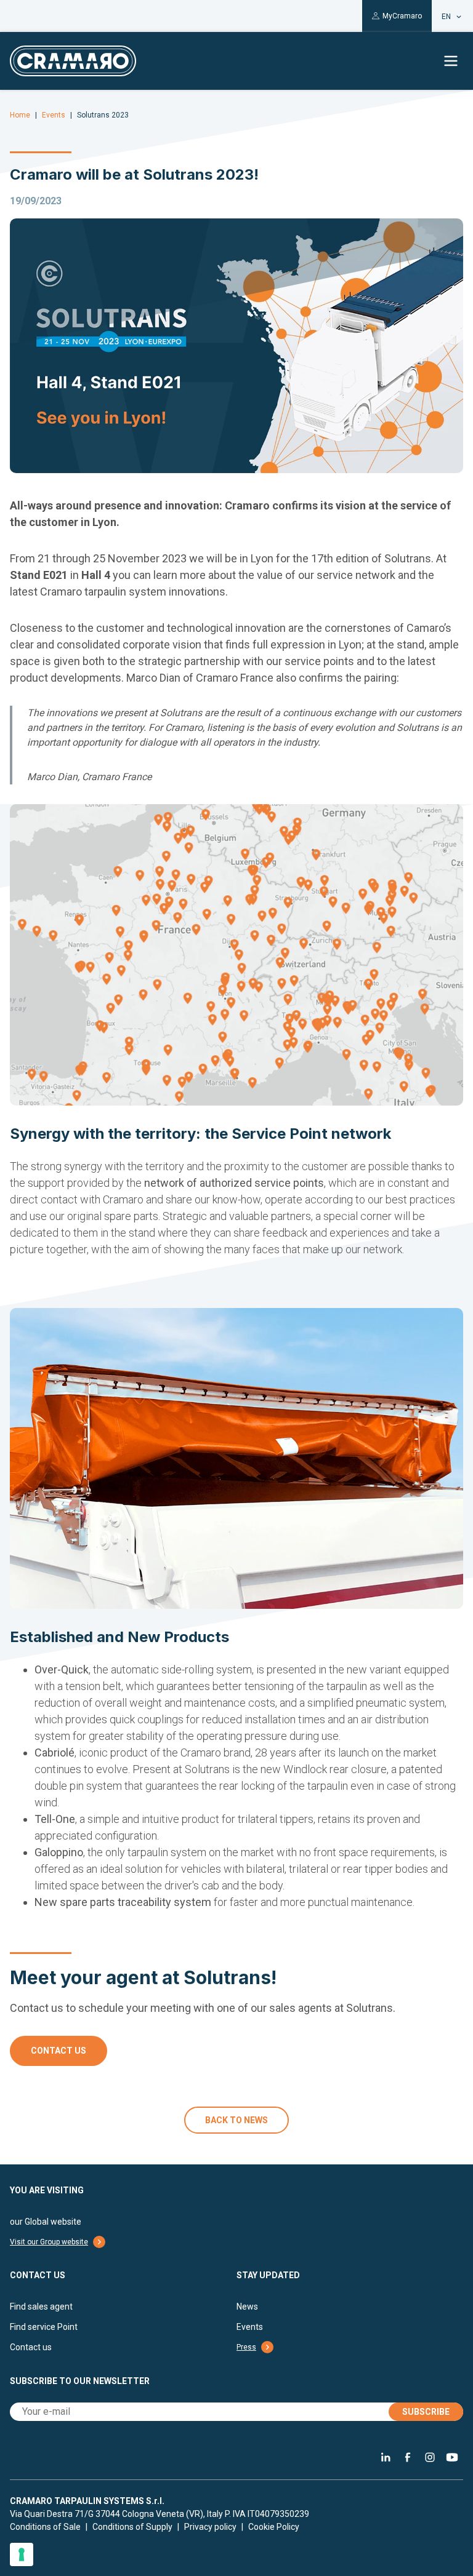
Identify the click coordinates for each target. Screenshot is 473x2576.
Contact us (59, 2051)
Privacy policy (210, 2527)
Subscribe (426, 2412)
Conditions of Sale (45, 2527)
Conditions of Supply (132, 2527)
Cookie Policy (274, 2527)
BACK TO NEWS (236, 2120)
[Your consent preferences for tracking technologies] (22, 2554)
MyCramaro (402, 16)
